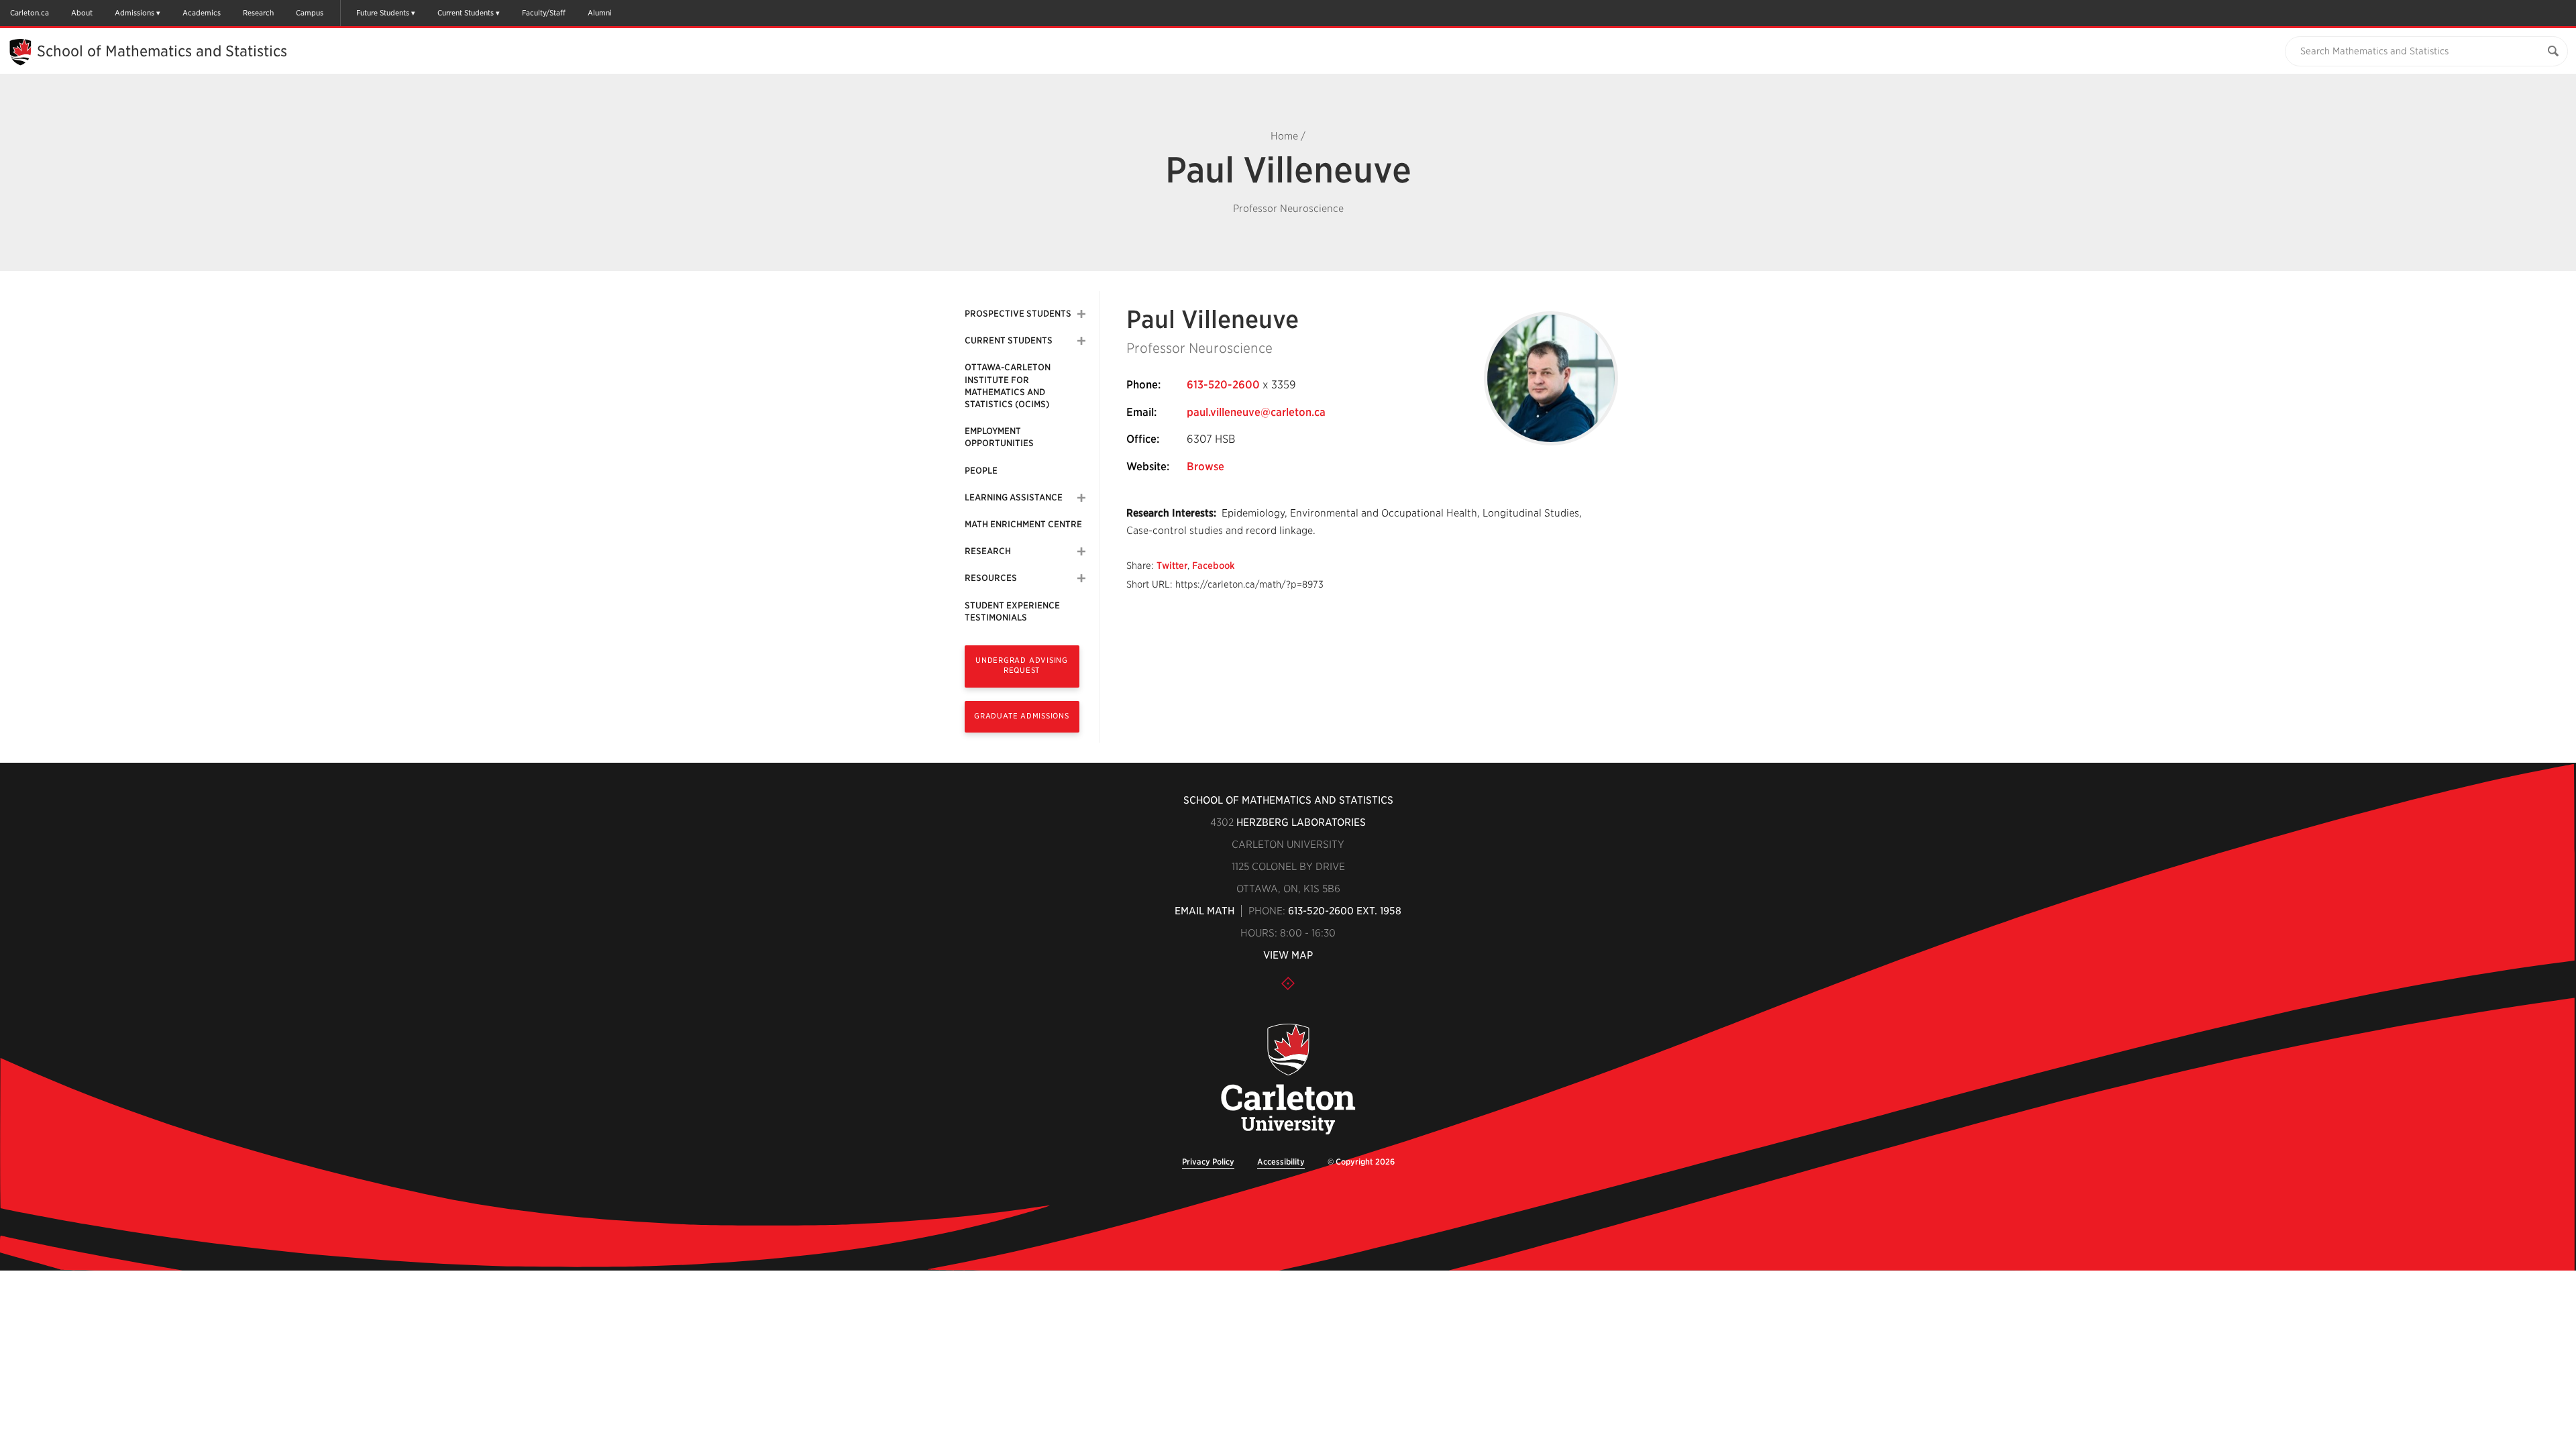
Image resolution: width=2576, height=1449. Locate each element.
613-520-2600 (1223, 385)
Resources (991, 578)
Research (258, 13)
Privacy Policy (1208, 1162)
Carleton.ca (30, 13)
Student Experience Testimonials (1012, 611)
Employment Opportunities (999, 437)
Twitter (1172, 566)
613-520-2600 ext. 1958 (1345, 911)
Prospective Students (1018, 314)
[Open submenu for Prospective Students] (1081, 314)
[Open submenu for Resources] (1081, 578)
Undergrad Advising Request (1022, 665)
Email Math (1204, 911)
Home (1284, 136)
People (981, 471)
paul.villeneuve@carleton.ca (1256, 412)
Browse (1205, 467)
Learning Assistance (1014, 497)
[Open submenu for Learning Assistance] (1081, 498)
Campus (310, 13)
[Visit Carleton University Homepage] (1288, 1080)
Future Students (383, 13)
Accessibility (1281, 1162)
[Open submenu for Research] (1081, 551)
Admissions (135, 13)
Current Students (466, 13)
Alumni (600, 13)
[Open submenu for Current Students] (1081, 341)
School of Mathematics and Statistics (162, 51)
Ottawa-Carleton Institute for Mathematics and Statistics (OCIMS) (1008, 386)
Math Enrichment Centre (1023, 524)
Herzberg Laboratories (1301, 822)
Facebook (1214, 566)
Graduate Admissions (1022, 716)
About (82, 13)
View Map (1288, 955)
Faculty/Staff (544, 13)
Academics (202, 13)
